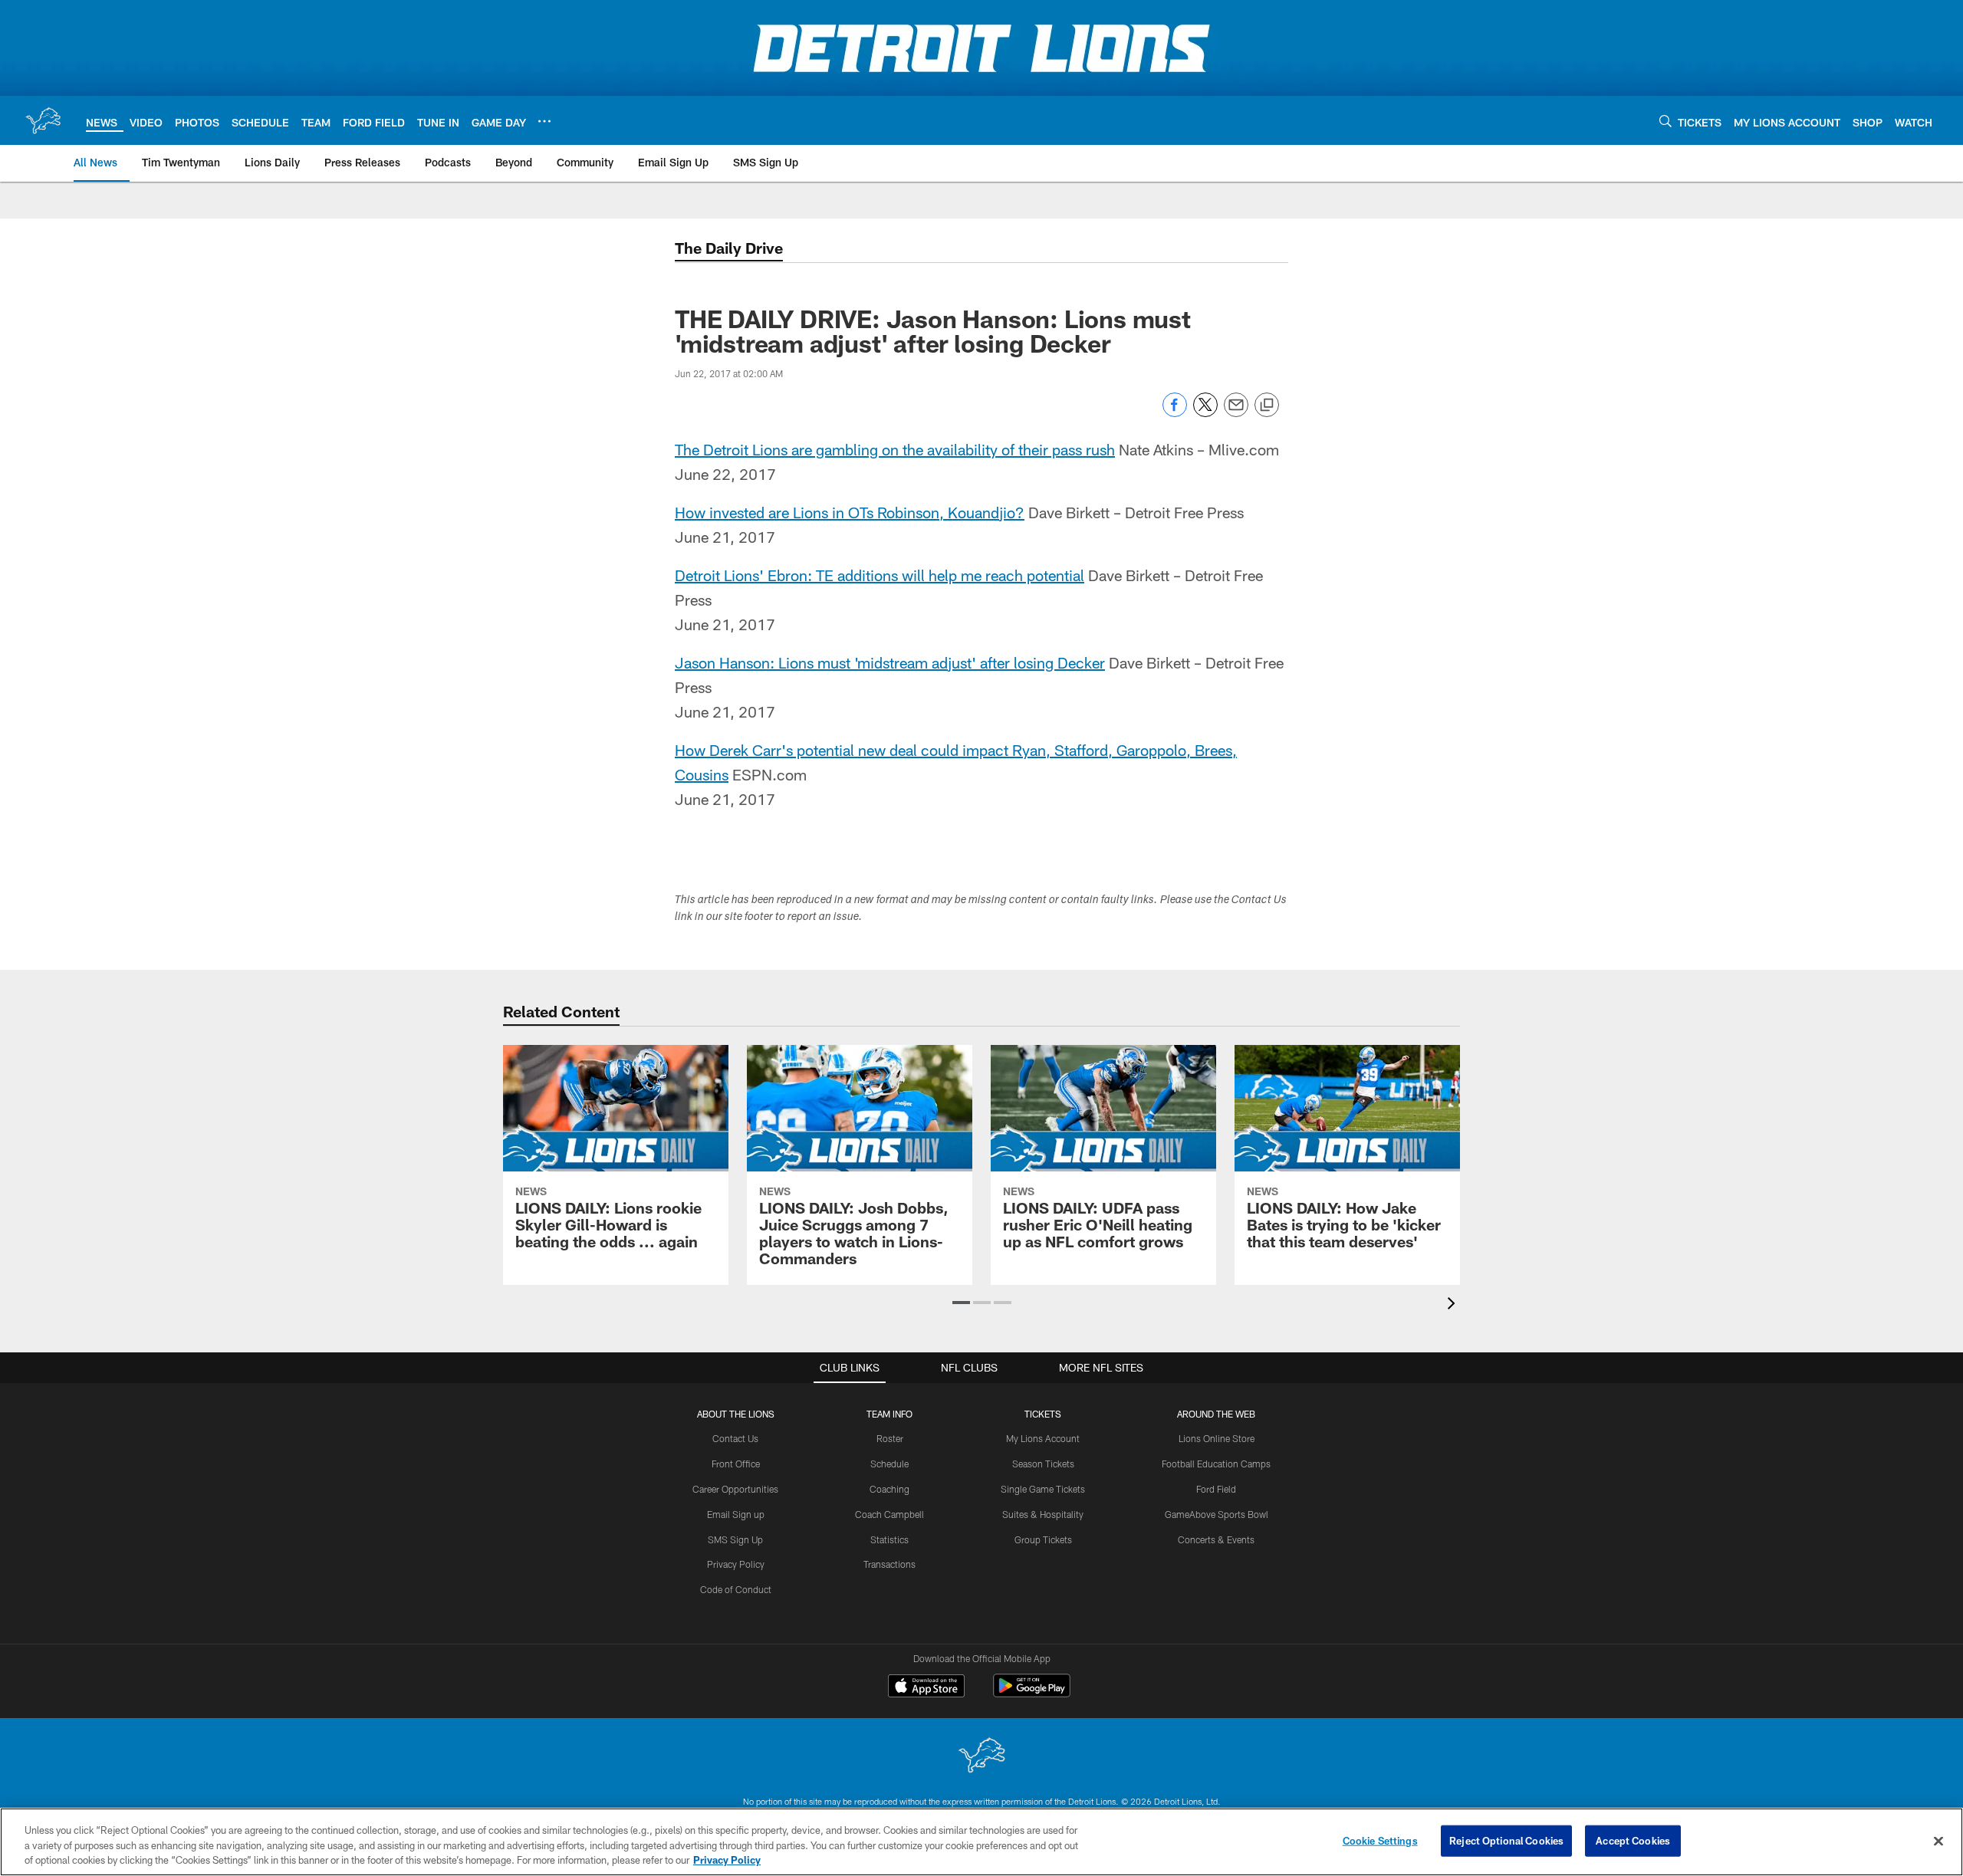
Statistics (889, 1539)
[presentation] (1454, 1305)
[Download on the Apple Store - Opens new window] (926, 1687)
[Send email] (1236, 413)
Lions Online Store (1217, 1438)
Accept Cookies (1633, 1840)
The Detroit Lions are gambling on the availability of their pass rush (895, 449)
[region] (981, 1842)
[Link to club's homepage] (43, 120)
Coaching (889, 1489)
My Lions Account (1043, 1438)
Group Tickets (1043, 1539)
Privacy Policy (736, 1564)
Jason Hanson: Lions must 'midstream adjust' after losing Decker (890, 662)
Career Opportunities (735, 1489)
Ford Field (1216, 1489)
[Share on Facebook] (1175, 413)
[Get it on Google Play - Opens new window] (1032, 1693)
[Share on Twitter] (1205, 413)
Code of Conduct (736, 1589)
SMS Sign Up (735, 1539)
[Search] (1665, 121)
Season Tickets (1043, 1464)
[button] (961, 1303)
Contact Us (735, 1438)
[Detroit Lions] (981, 1757)
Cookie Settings (1380, 1840)
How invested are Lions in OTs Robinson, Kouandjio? (850, 512)
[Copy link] (1267, 406)
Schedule (889, 1464)
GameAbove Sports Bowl (1217, 1514)
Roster (890, 1438)
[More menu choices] (544, 121)
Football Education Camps (1216, 1464)
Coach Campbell (889, 1514)
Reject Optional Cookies (1506, 1840)
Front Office (736, 1464)
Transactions (889, 1564)
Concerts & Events (1216, 1539)
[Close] (1938, 1841)
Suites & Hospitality (1043, 1514)
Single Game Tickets (1043, 1489)
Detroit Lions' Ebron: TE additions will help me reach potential (880, 575)
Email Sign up (736, 1514)
